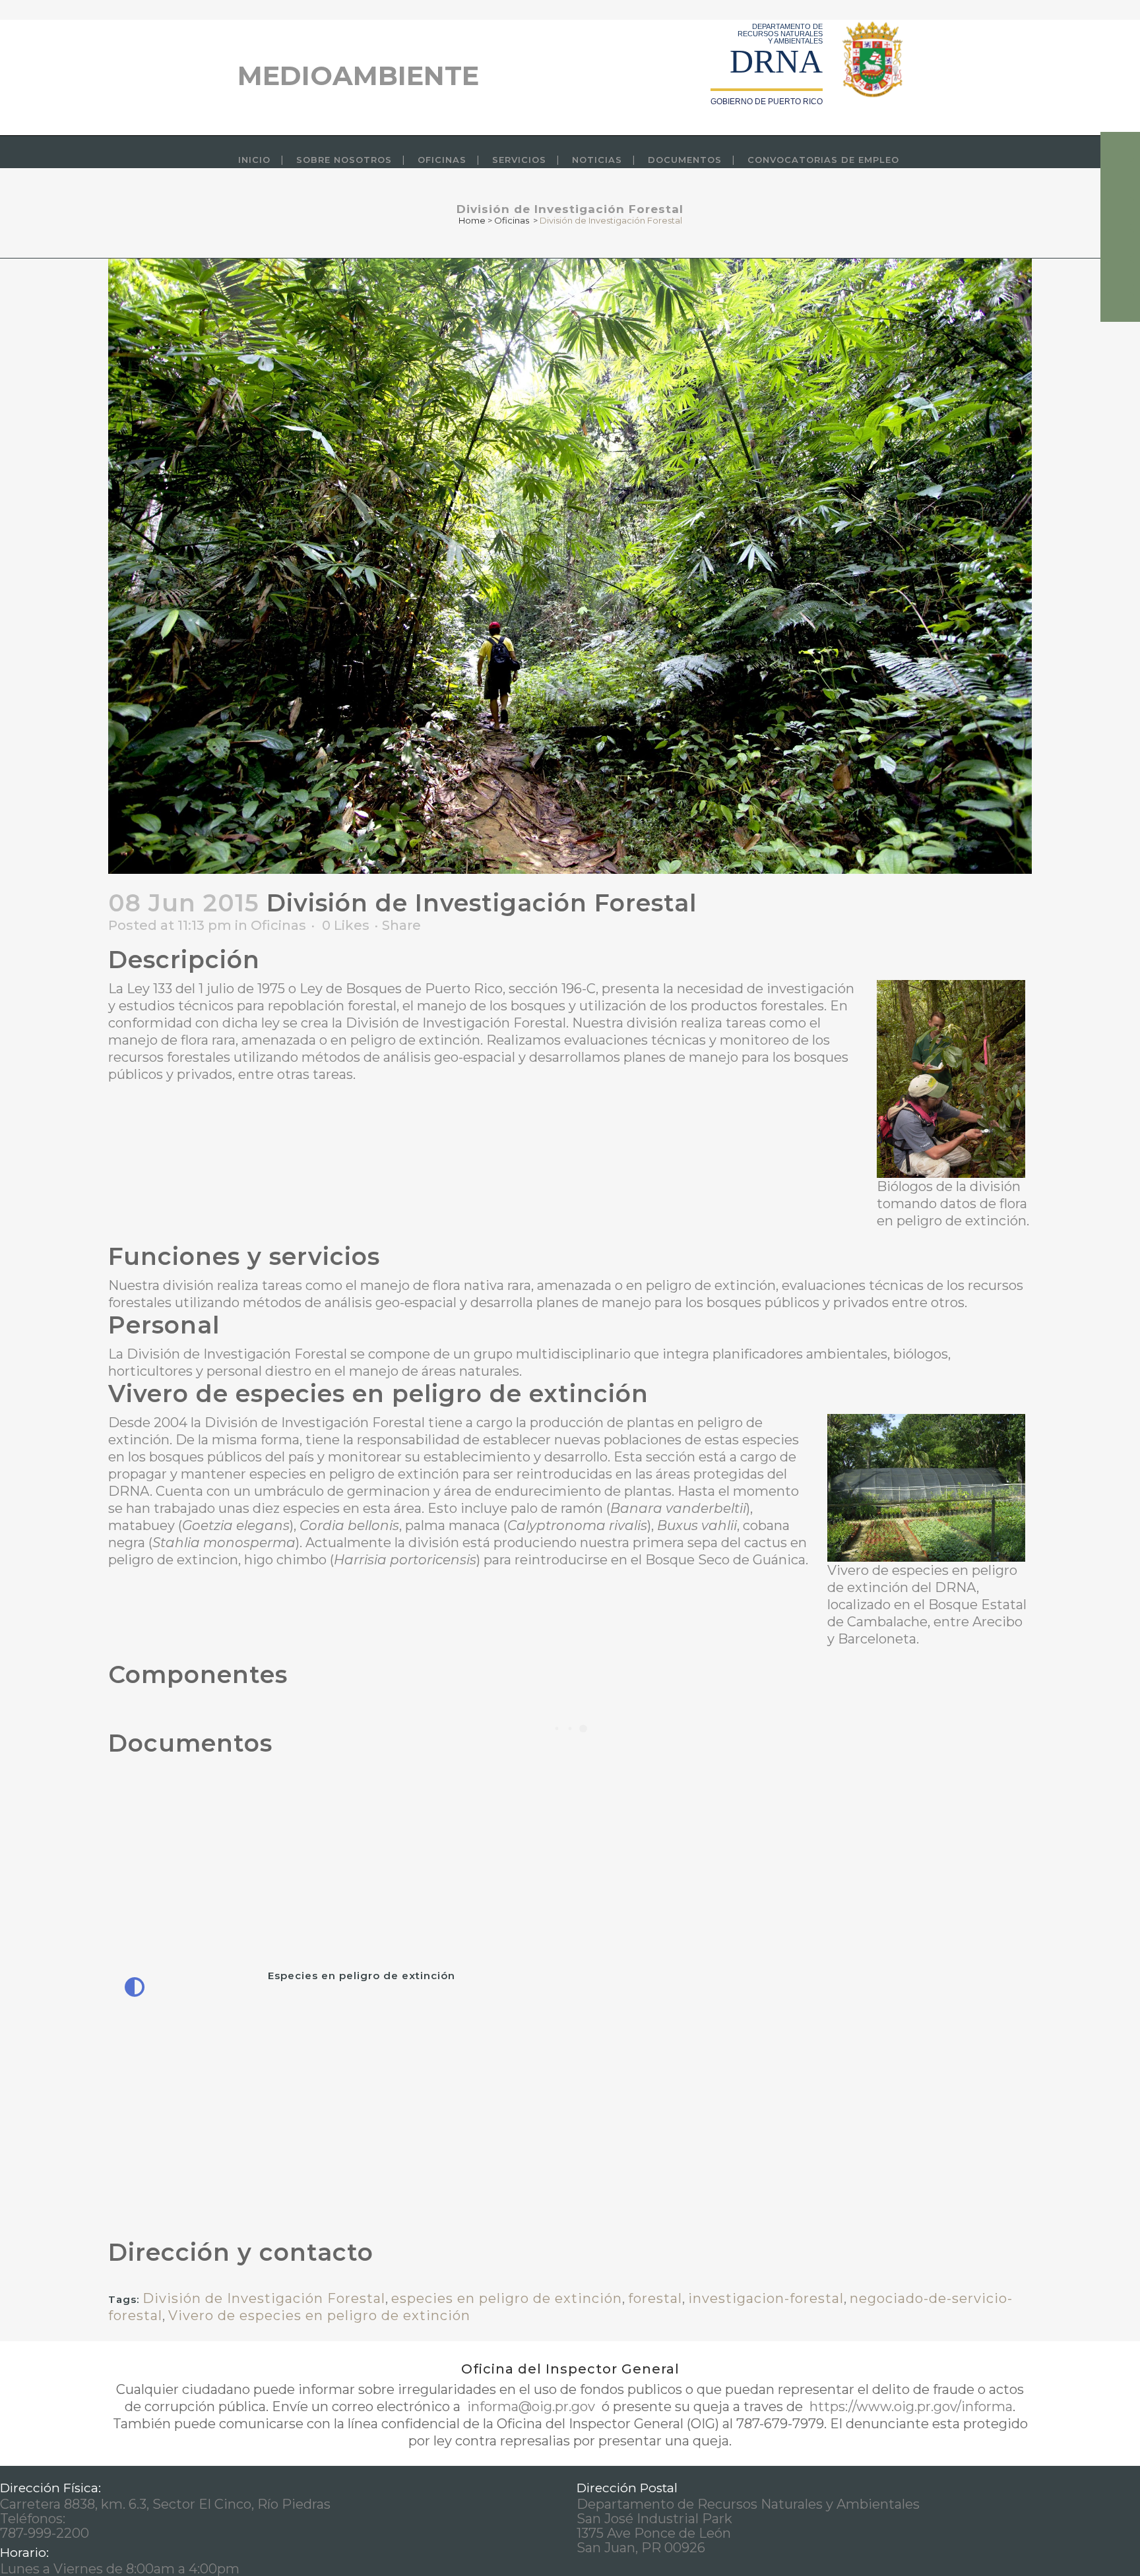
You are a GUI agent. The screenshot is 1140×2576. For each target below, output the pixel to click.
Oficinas (512, 220)
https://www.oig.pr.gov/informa (909, 2407)
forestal (655, 2298)
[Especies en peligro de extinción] (337, 1993)
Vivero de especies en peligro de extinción (319, 2315)
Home (472, 220)
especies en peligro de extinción (507, 2298)
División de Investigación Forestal (264, 2298)
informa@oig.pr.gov (531, 2407)
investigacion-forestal (766, 2298)
